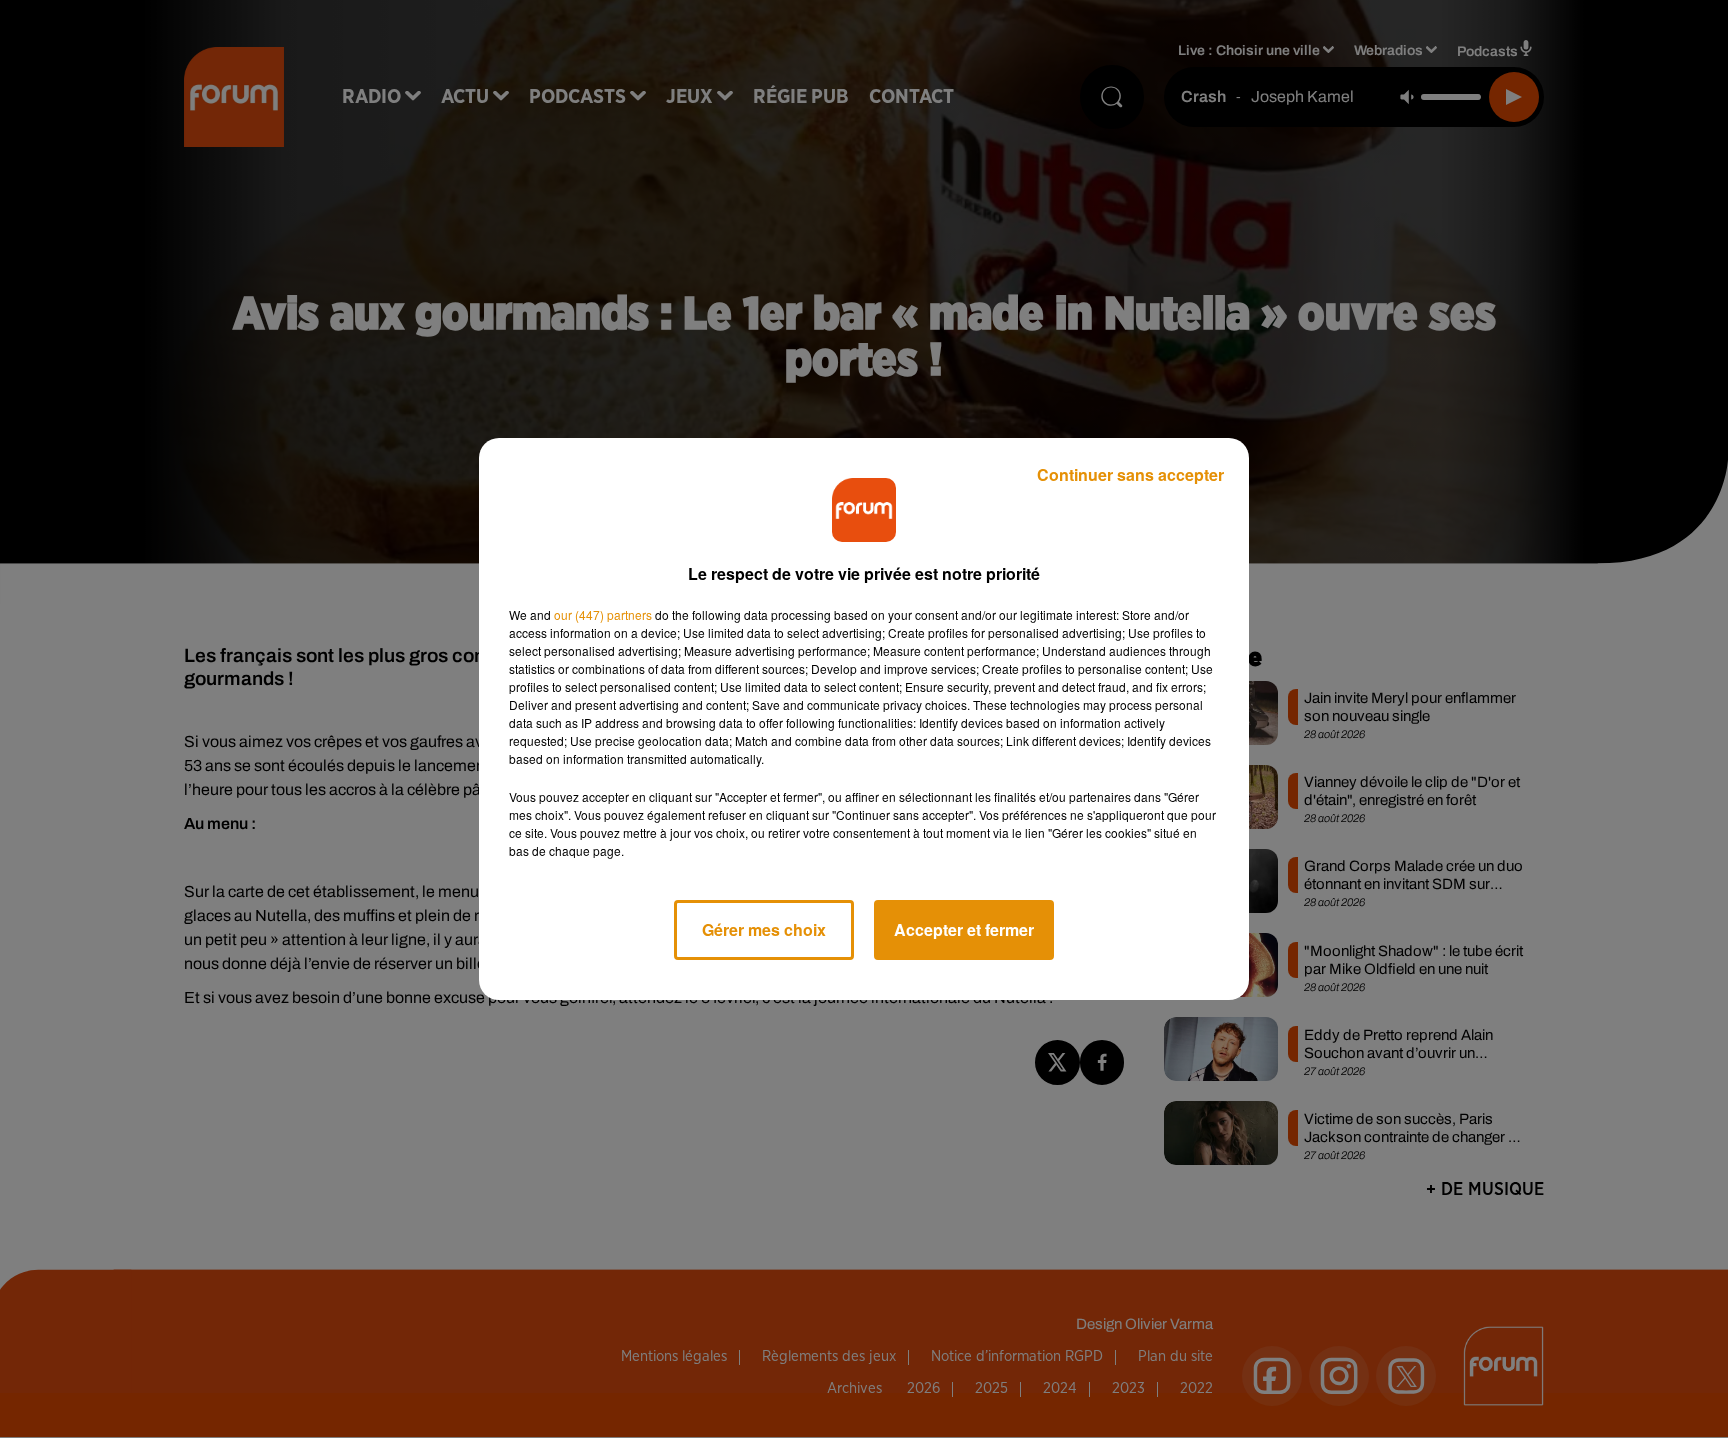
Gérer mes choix (764, 929)
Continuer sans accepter (1130, 474)
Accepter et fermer (964, 929)
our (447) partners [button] (603, 614)
